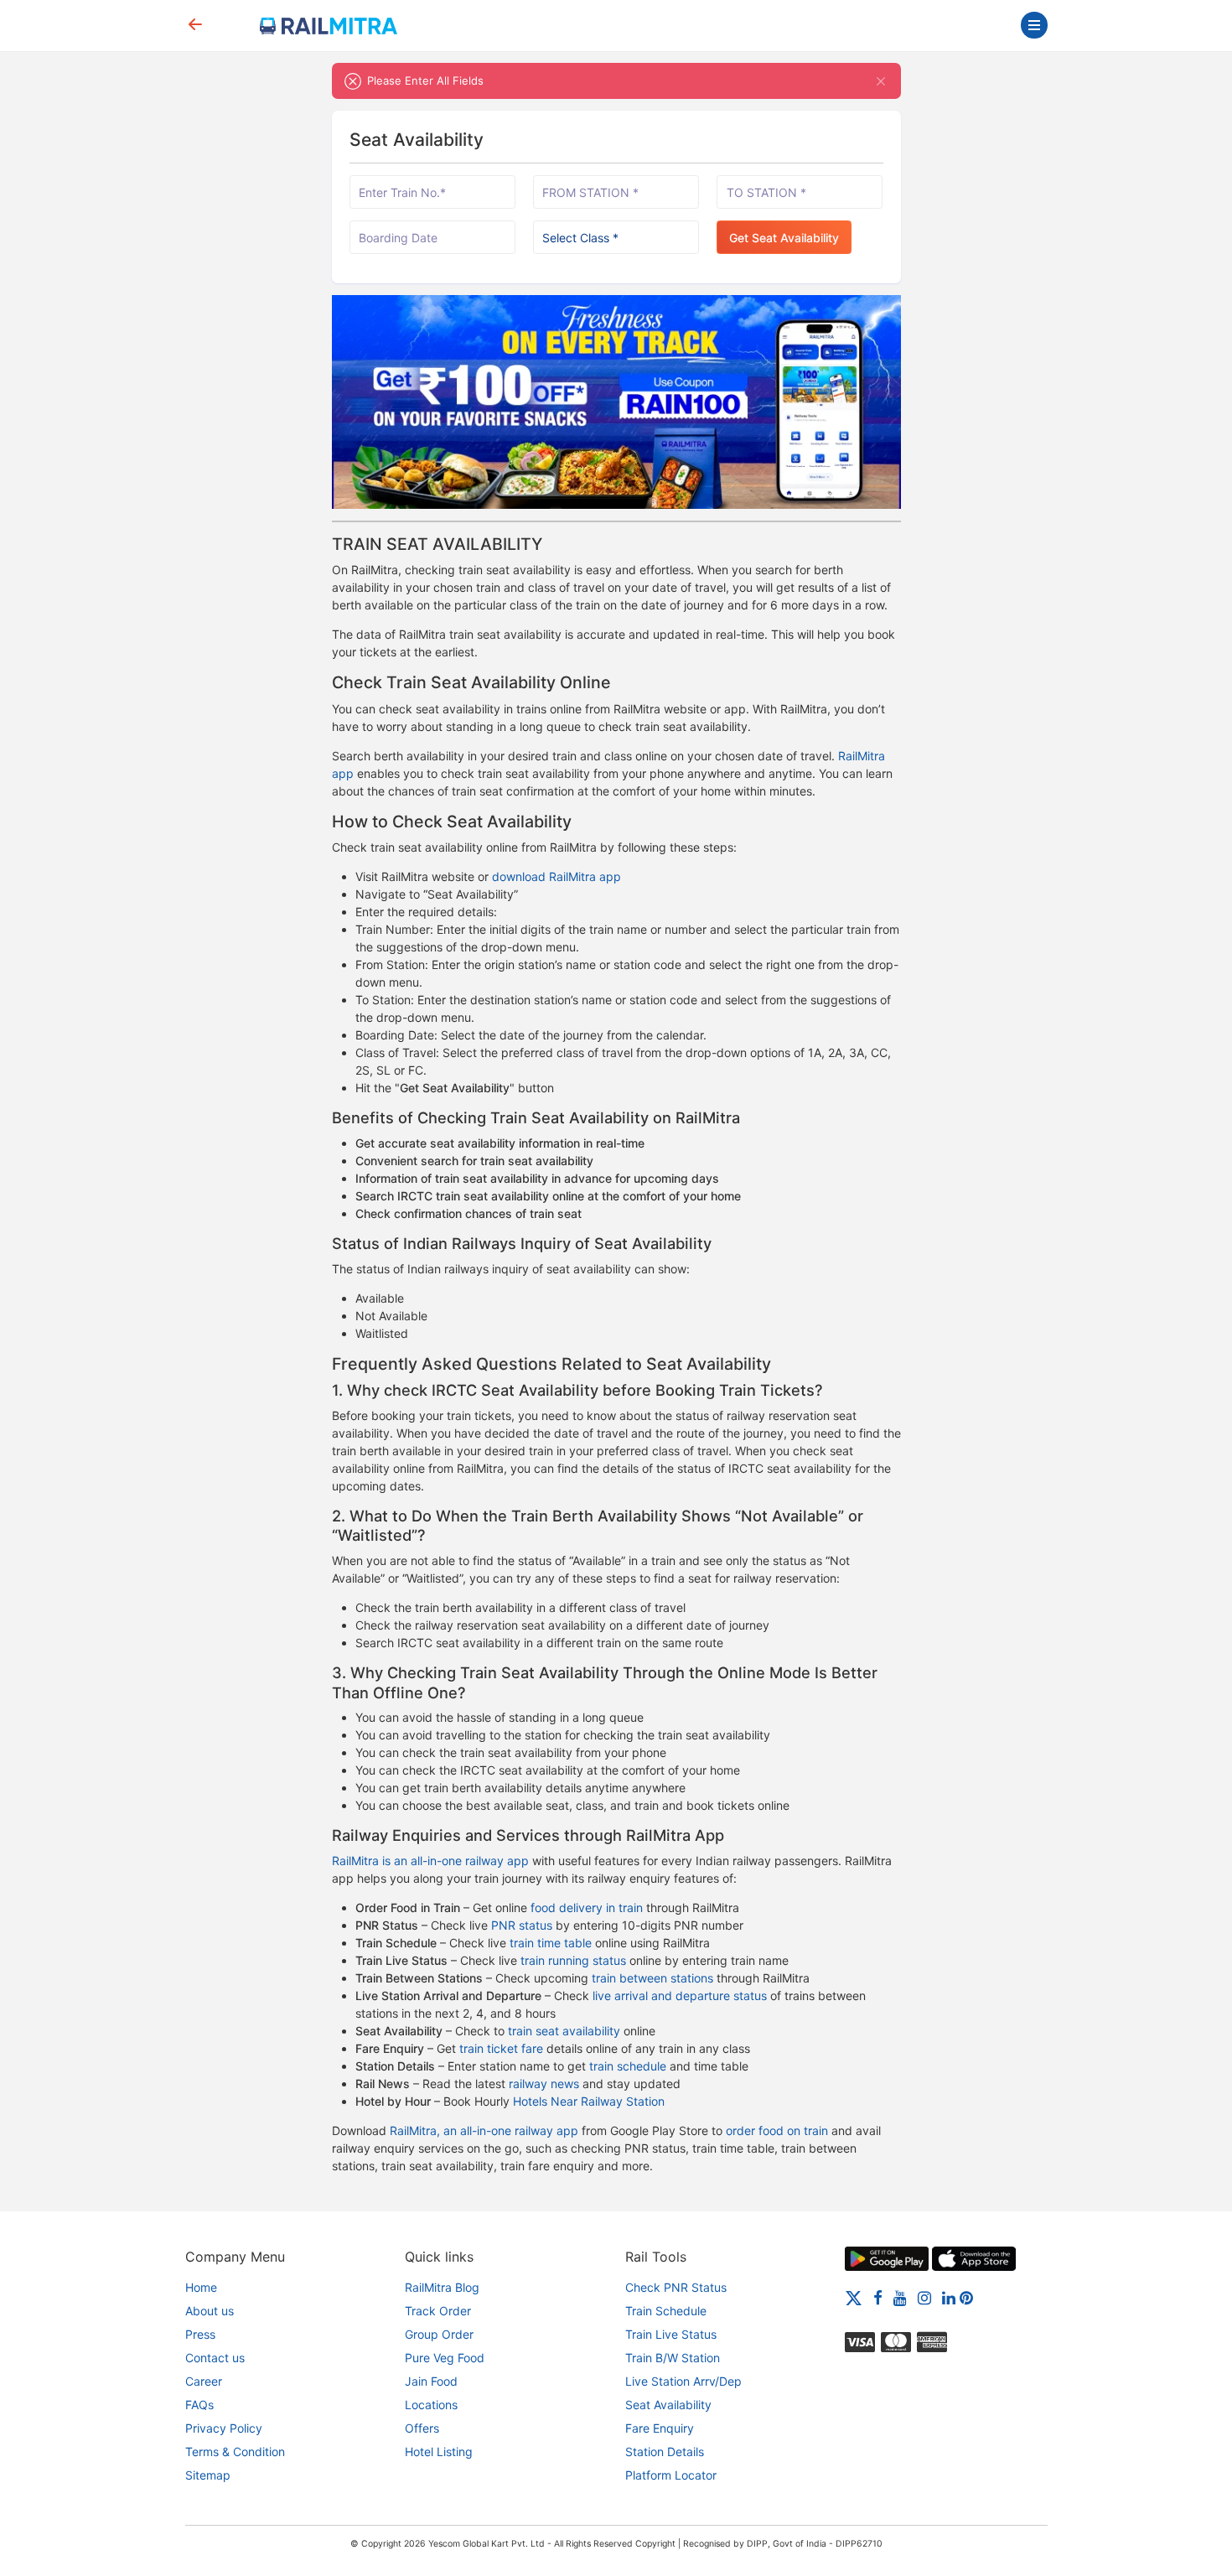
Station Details (665, 2452)
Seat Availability (668, 2405)
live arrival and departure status (680, 1995)
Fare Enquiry (660, 2428)
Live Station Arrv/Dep (683, 2381)
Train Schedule (666, 2311)
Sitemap (208, 2475)
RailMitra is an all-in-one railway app (430, 1861)
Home (201, 2287)
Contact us (215, 2358)
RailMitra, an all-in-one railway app (484, 2130)
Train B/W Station (673, 2358)
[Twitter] (854, 2297)
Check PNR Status (676, 2287)
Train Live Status (671, 2334)
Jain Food (431, 2381)
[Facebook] (878, 2297)
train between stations (652, 1978)
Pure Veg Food (445, 2358)
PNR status (522, 1925)
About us (210, 2311)
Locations (431, 2405)
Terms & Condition (235, 2452)
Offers (422, 2428)
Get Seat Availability (784, 238)
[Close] (881, 81)
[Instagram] (924, 2297)
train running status (573, 1960)
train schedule (628, 2066)
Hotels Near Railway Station (589, 2101)
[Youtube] (900, 2297)
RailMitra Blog (442, 2287)
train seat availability (564, 2031)
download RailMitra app (556, 876)
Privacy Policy (224, 2428)
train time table (551, 1943)
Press (200, 2334)
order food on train (777, 2130)
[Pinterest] (966, 2297)
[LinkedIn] (949, 2297)
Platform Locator (671, 2475)
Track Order (438, 2311)
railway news (544, 2084)
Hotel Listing (439, 2452)
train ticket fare (501, 2048)
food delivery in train (587, 1907)
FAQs (199, 2405)
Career (204, 2381)
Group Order (439, 2334)
